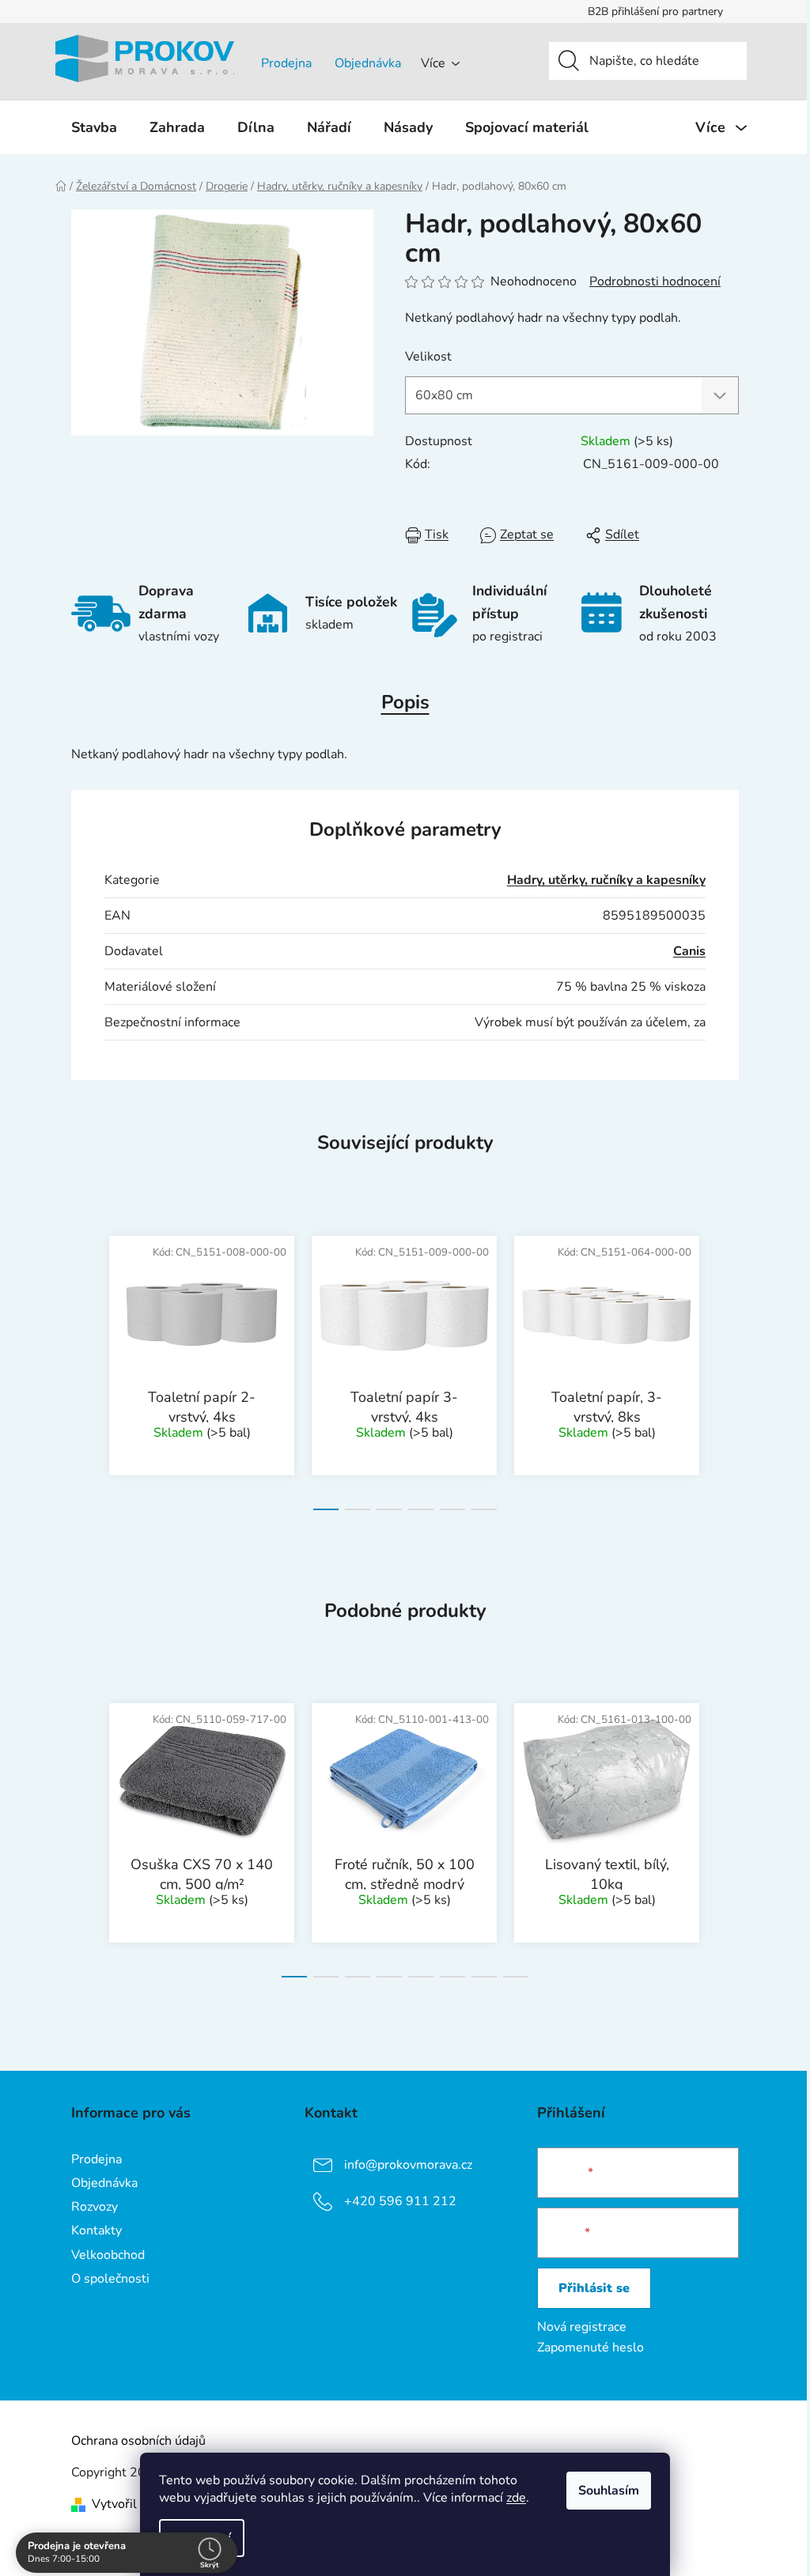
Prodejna (286, 63)
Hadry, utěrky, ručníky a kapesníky (606, 880)
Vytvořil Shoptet (139, 2504)
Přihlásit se (594, 2288)
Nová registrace (582, 2327)
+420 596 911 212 (400, 2201)
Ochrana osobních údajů (138, 2441)
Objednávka (368, 63)
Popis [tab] (405, 702)
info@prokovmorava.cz (408, 2165)
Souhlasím (609, 2491)
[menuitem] (94, 127)
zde (516, 2498)
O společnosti (110, 2279)
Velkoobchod (108, 2255)
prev (84, 1368)
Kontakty (97, 2230)
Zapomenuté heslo (590, 2347)
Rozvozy (95, 2207)
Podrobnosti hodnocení (655, 281)
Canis (689, 951)
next (726, 1368)
